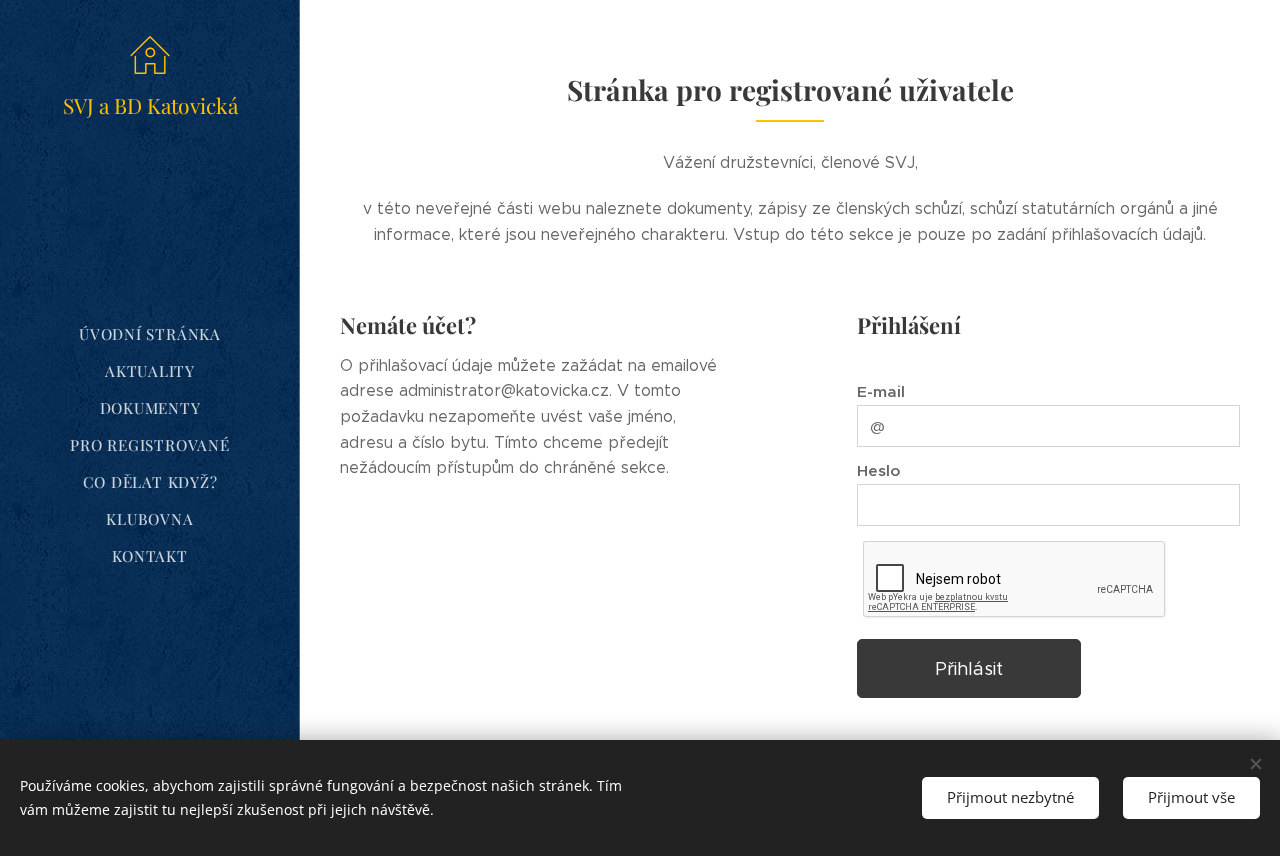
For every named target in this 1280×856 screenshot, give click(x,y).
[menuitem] (150, 334)
